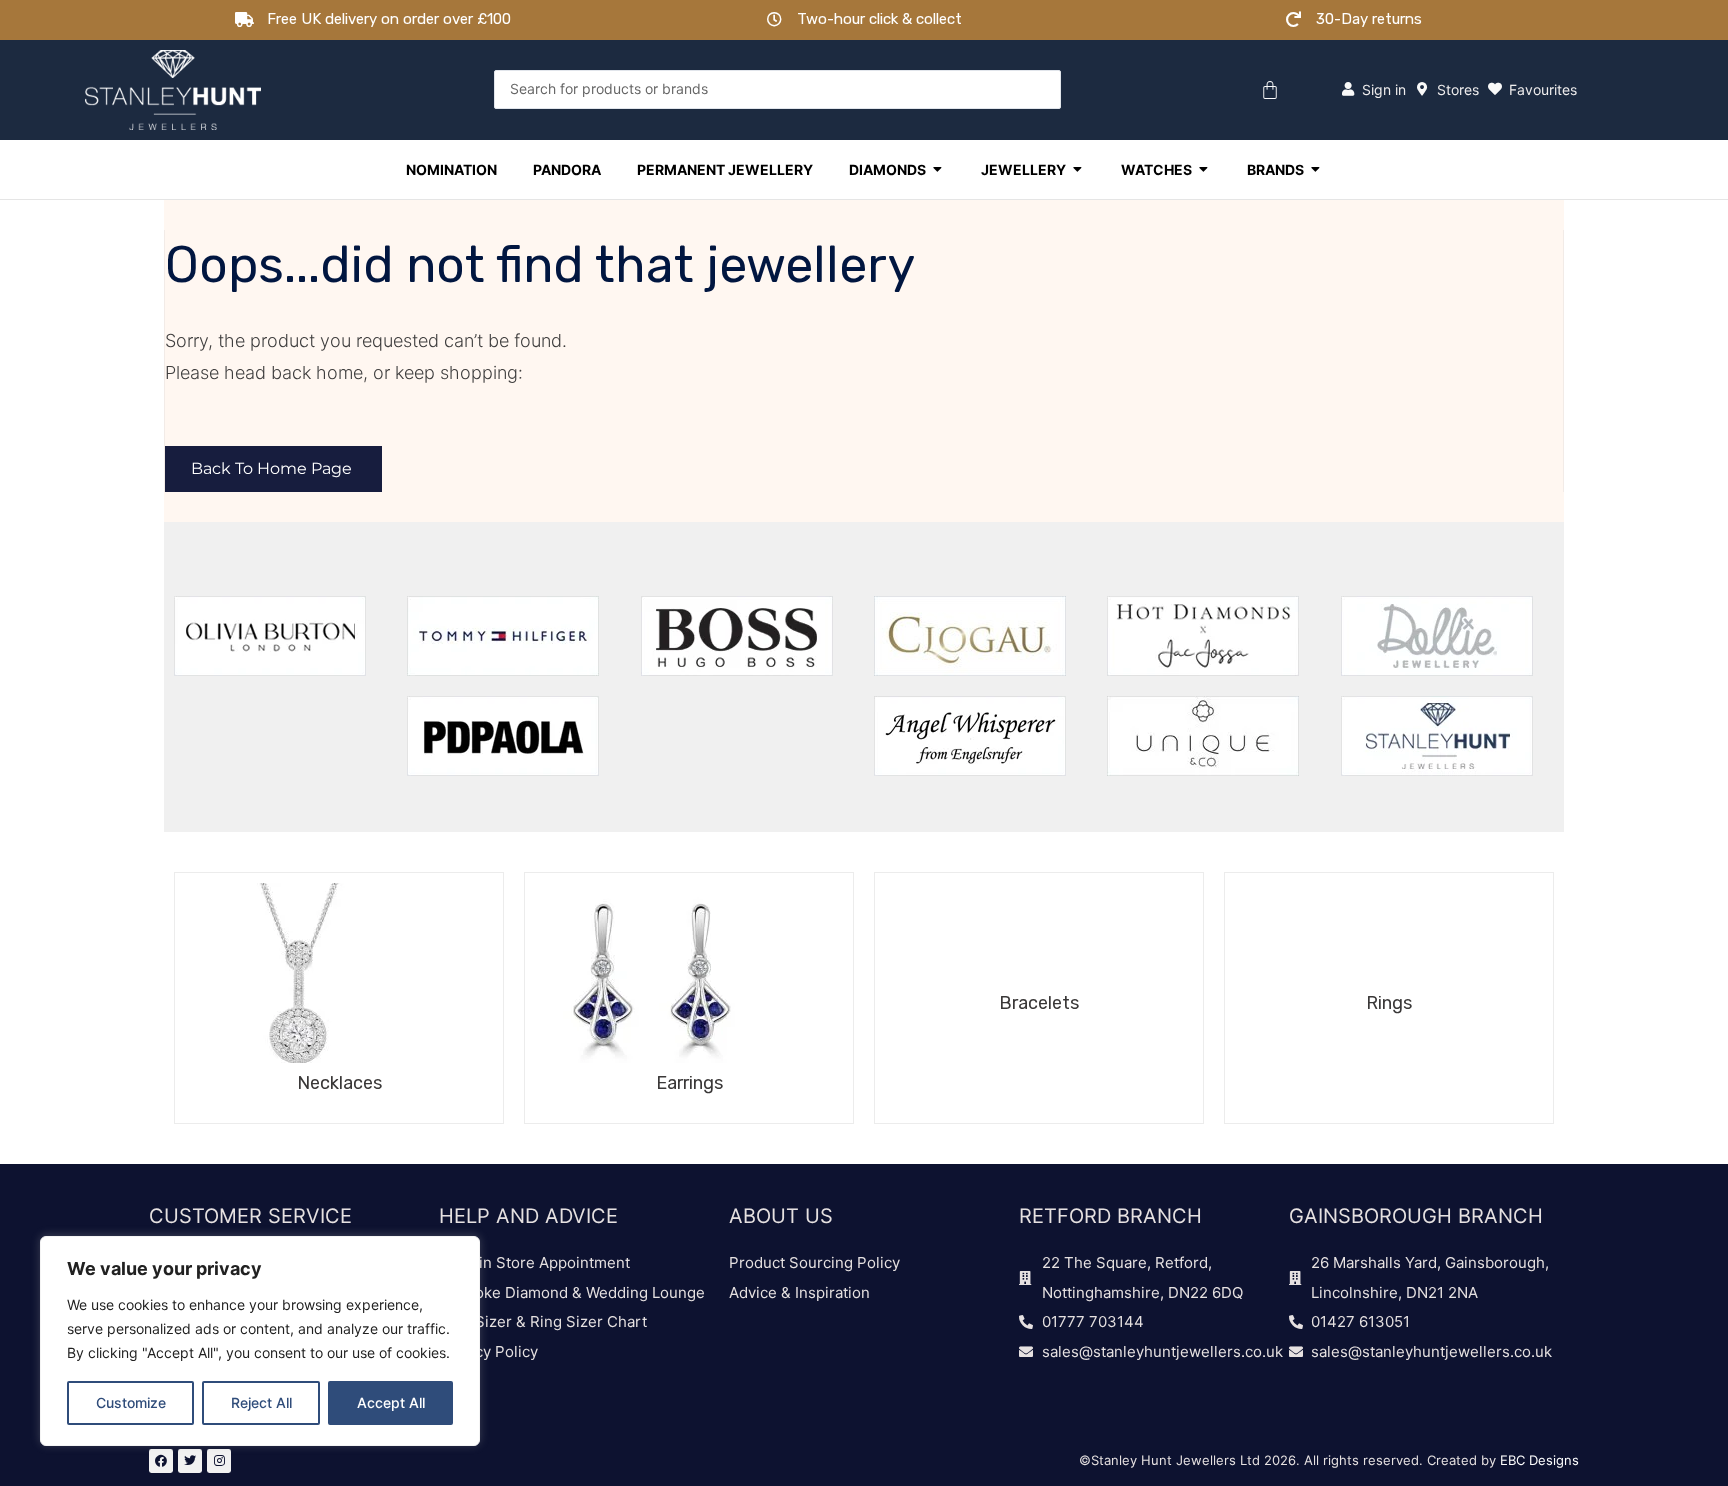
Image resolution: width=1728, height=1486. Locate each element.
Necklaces (339, 1083)
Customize (131, 1402)
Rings (1389, 1003)
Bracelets (1039, 1003)
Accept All (391, 1402)
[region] (260, 1341)
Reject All (261, 1402)
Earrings (689, 1083)
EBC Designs (1539, 1460)
